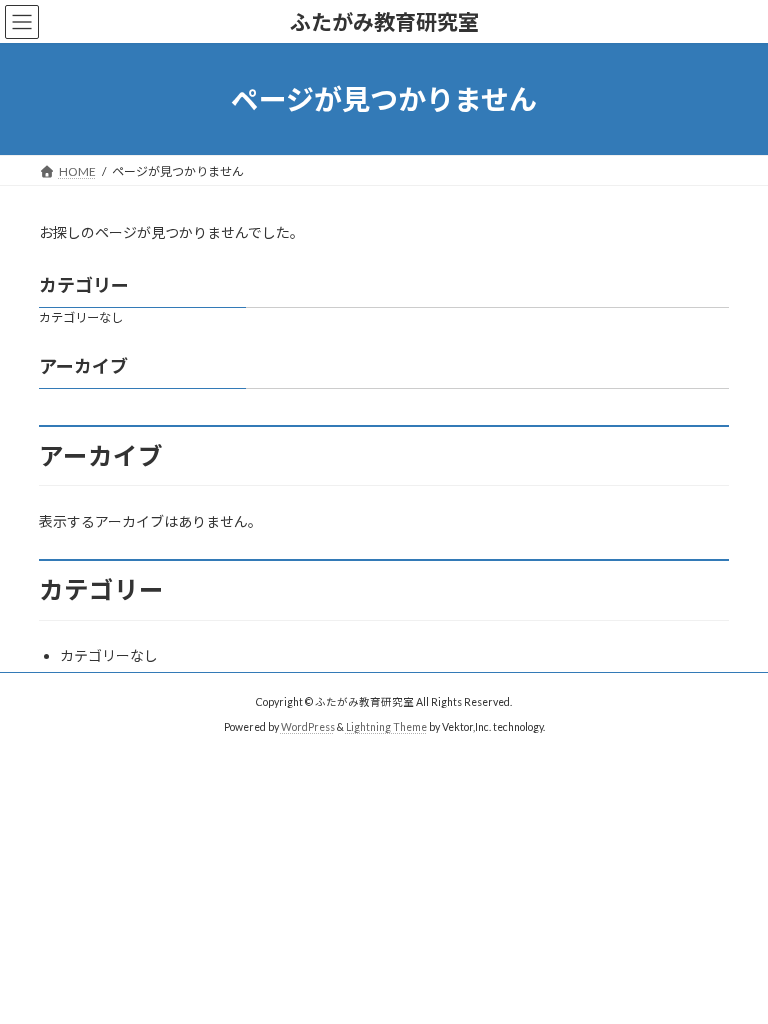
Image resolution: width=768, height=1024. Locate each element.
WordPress (308, 727)
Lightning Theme (386, 727)
